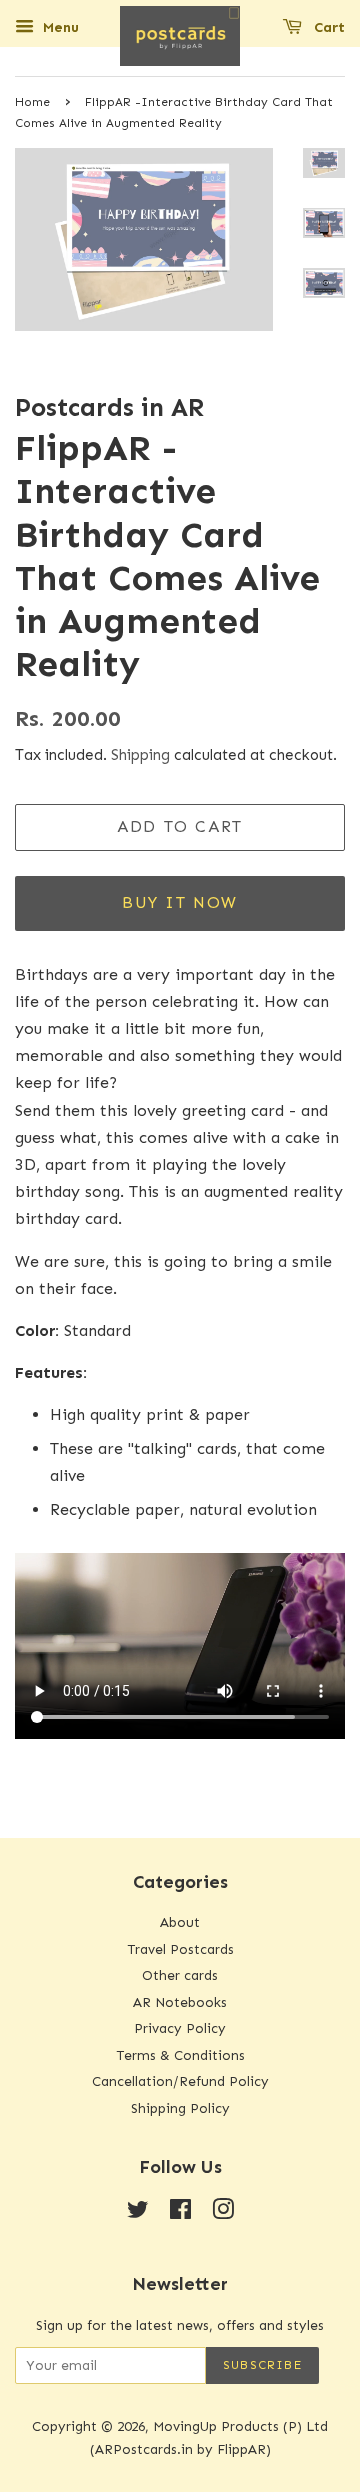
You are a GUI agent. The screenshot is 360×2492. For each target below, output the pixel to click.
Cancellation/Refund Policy (180, 2081)
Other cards (180, 1975)
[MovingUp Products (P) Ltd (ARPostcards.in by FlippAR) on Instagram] (223, 2213)
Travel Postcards (180, 1949)
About (180, 1922)
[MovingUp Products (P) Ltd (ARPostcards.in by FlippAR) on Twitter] (138, 2213)
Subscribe (262, 2365)
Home (32, 102)
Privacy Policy (180, 2028)
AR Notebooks (180, 2002)
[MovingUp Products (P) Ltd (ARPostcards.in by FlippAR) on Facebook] (180, 2213)
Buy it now (180, 902)
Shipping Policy (180, 2108)
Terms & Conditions (180, 2055)
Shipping (140, 755)
